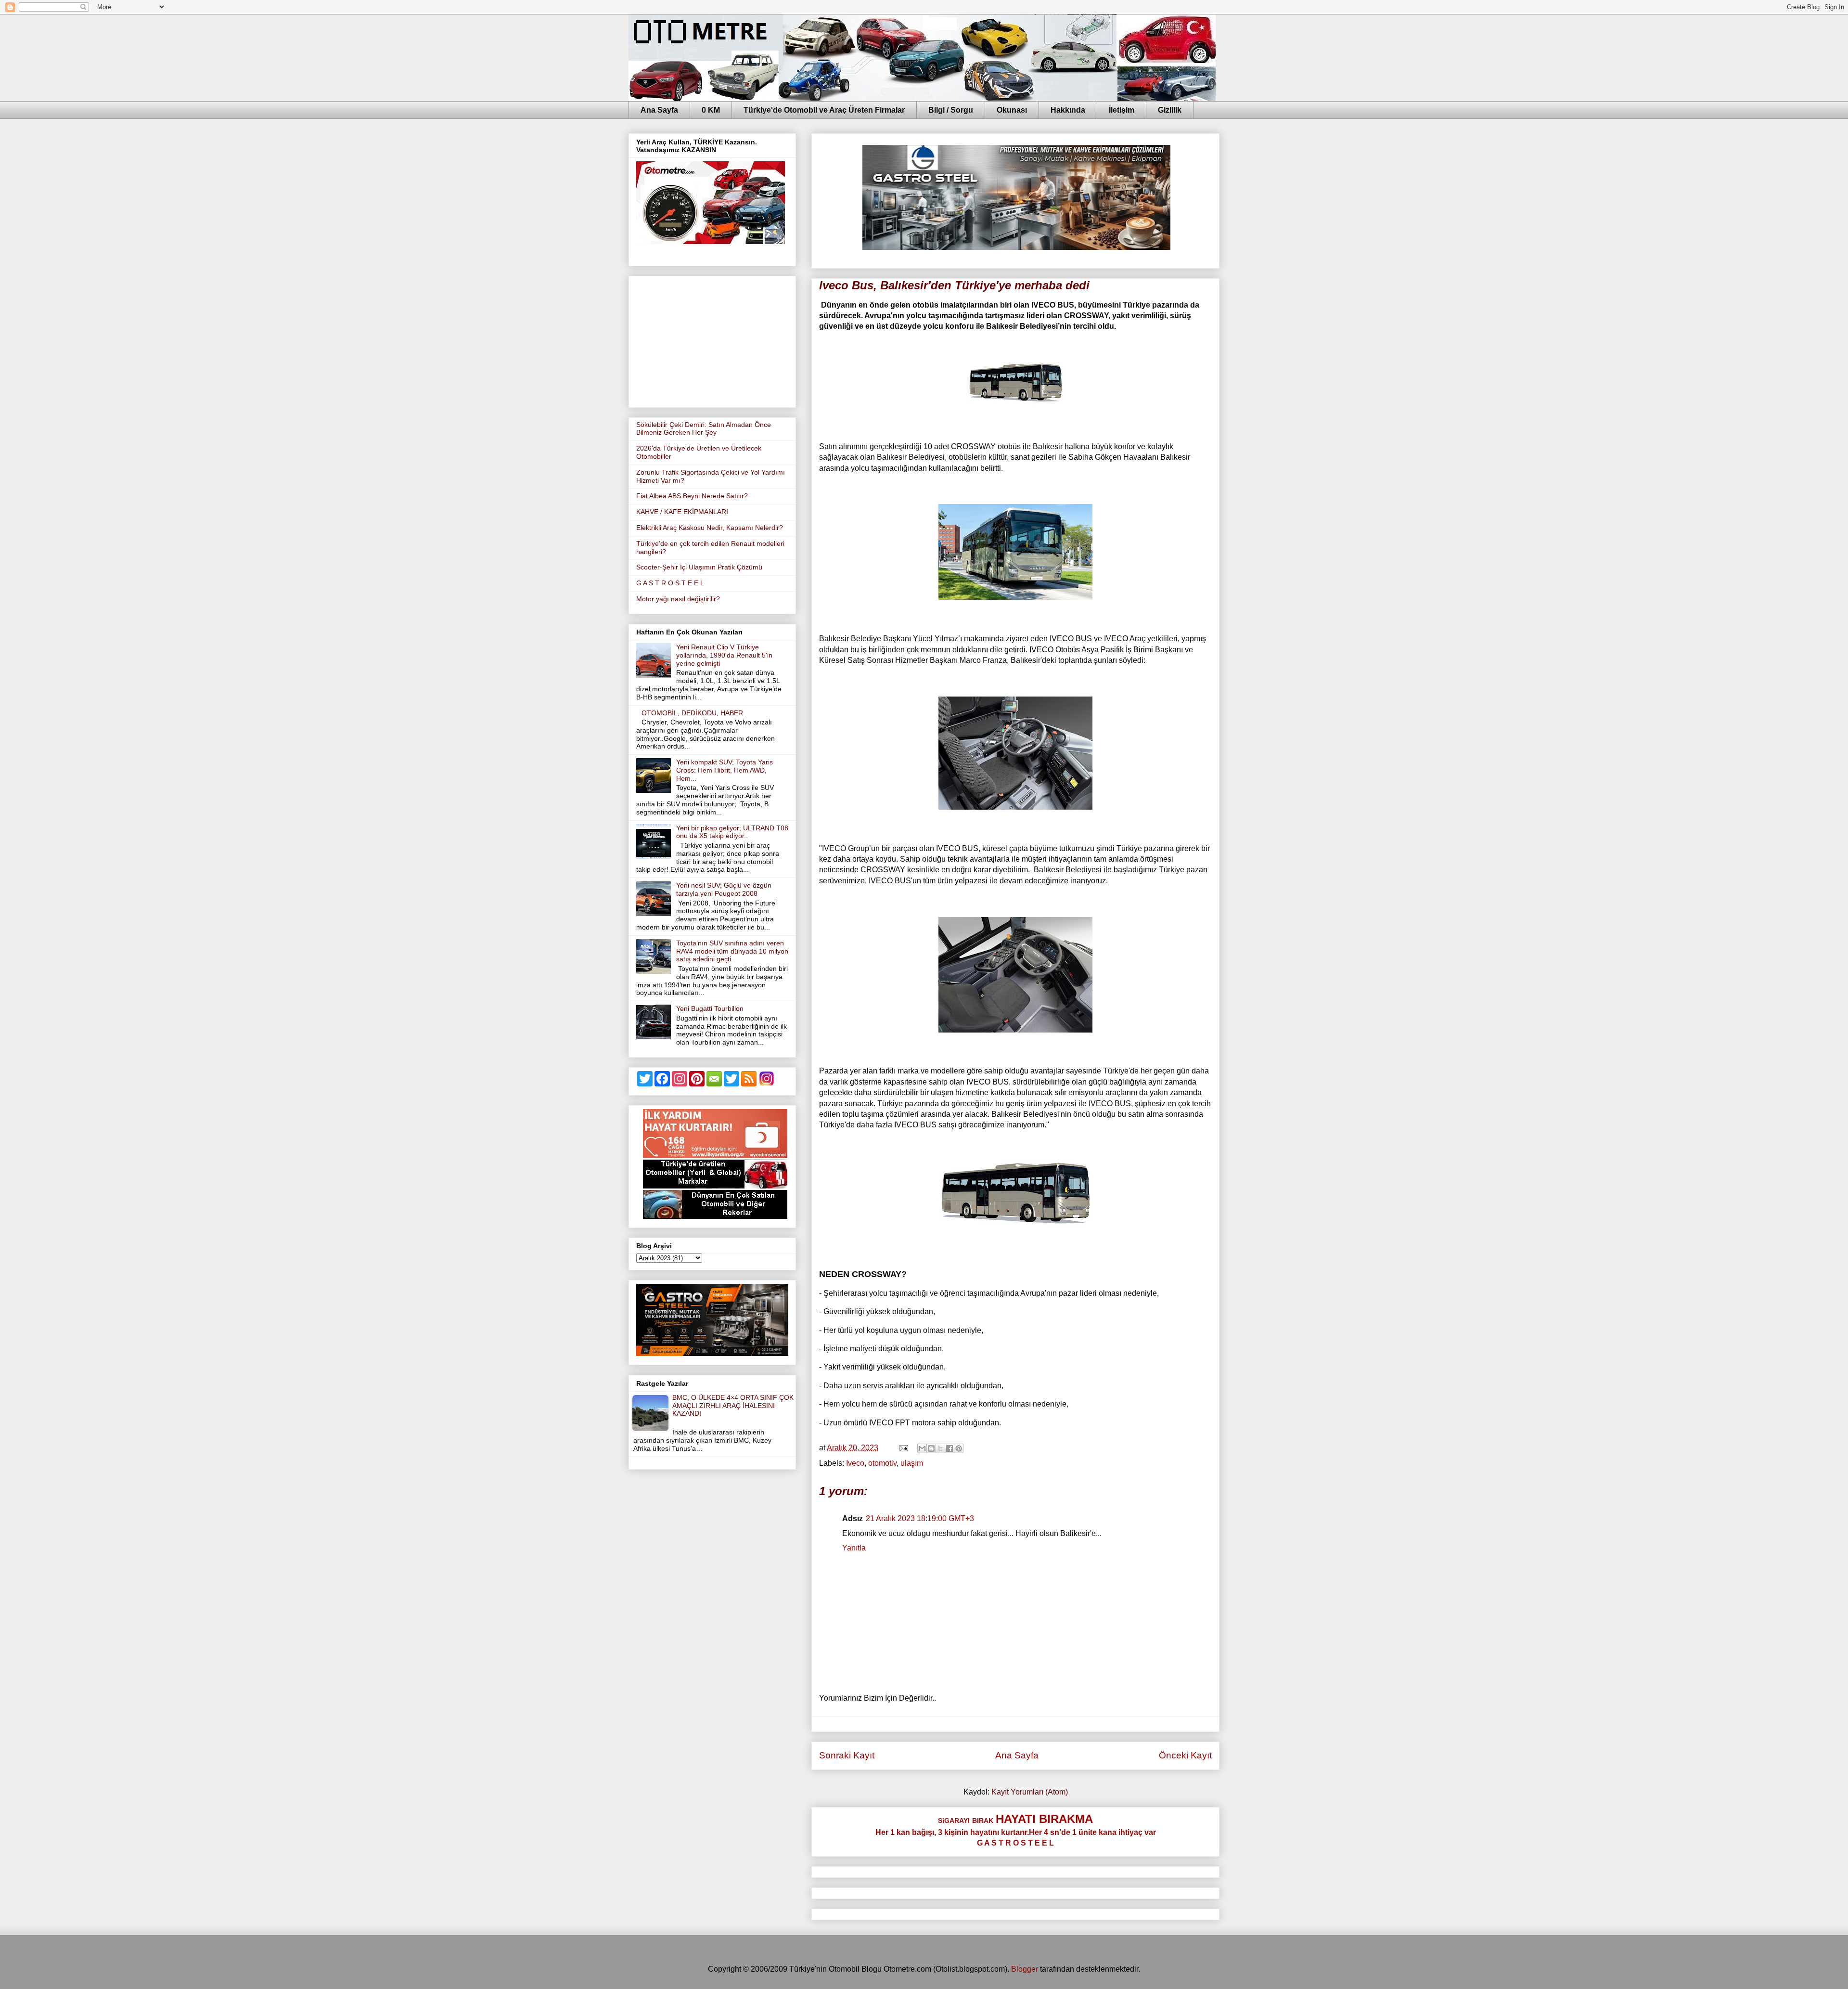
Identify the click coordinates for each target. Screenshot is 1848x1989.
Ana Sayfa (659, 110)
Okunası (1012, 110)
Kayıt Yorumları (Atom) (1030, 1792)
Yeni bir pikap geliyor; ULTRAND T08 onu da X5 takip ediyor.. (732, 832)
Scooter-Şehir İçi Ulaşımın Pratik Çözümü (699, 567)
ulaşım (912, 1463)
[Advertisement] (712, 340)
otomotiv (882, 1463)
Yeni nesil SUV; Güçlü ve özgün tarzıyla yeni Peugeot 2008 (724, 889)
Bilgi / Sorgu (951, 110)
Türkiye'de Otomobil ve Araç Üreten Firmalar (824, 110)
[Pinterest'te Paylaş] (959, 1448)
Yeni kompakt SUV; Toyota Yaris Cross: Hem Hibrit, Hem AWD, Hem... (725, 770)
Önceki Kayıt (1185, 1755)
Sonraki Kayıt (847, 1755)
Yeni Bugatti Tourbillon (710, 1008)
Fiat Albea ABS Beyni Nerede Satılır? (692, 496)
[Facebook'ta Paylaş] (950, 1448)
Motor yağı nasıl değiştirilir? (678, 599)
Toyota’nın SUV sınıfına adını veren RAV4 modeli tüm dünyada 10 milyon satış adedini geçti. (732, 951)
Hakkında (1068, 110)
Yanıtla (854, 1548)
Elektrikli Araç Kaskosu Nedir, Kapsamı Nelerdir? (710, 528)
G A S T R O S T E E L (670, 583)
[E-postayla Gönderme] (903, 1448)
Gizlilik (1170, 110)
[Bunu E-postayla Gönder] (922, 1448)
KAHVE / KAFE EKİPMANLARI (682, 512)
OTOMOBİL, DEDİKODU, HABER (692, 713)
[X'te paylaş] (940, 1448)
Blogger (1025, 1969)
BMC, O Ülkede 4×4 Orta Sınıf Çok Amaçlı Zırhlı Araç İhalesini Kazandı (733, 1406)
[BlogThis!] (931, 1448)
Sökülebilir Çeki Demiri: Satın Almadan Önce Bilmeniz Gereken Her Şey (704, 429)
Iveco (855, 1463)
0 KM (711, 110)
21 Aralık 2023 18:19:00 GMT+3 (920, 1518)
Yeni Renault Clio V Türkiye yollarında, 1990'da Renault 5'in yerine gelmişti (724, 655)
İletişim (1122, 110)
